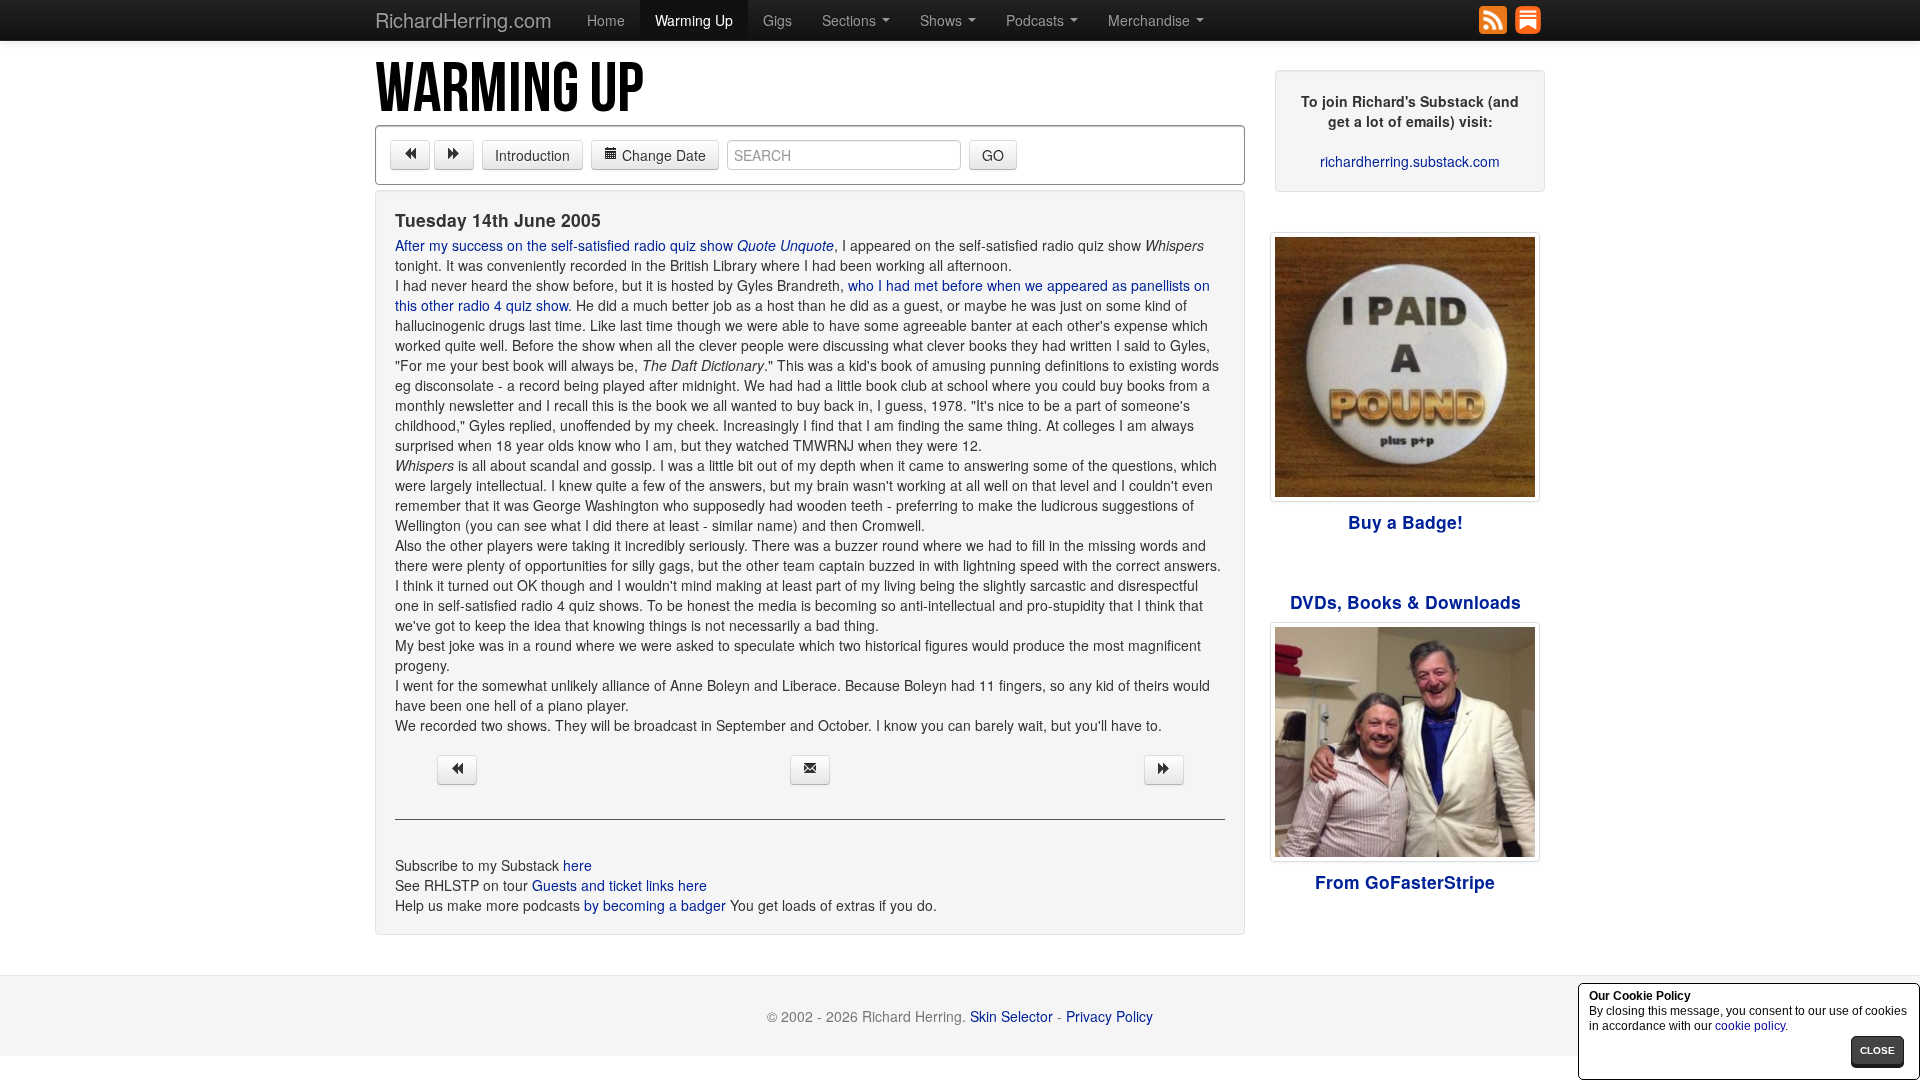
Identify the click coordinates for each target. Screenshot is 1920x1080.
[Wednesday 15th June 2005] (454, 155)
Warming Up (694, 20)
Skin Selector (1011, 1016)
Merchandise (1151, 20)
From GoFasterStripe (1405, 881)
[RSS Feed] (1494, 18)
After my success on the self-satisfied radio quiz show (614, 245)
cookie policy (1750, 1026)
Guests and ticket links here (619, 885)
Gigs (777, 20)
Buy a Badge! (1405, 521)
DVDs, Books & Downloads (1405, 601)
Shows (943, 20)
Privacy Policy (1109, 1016)
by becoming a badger (655, 905)
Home (606, 20)
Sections (851, 20)
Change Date (662, 155)
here (577, 865)
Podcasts (1037, 20)
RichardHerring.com (463, 19)
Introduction (532, 155)
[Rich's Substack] (1529, 18)
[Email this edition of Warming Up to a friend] (810, 770)
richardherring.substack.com (1410, 161)
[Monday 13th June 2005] (410, 155)
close (1877, 1050)
